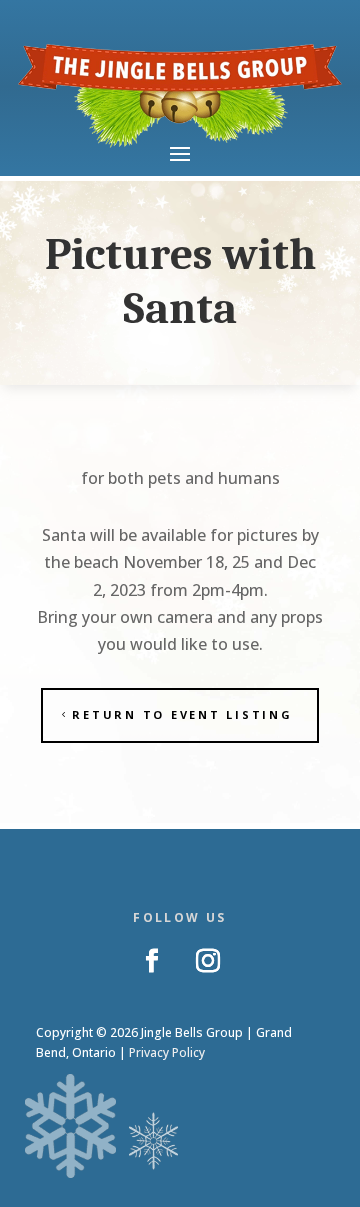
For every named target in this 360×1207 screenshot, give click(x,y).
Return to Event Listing (182, 714)
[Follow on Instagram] (208, 961)
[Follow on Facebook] (152, 961)
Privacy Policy (167, 1052)
